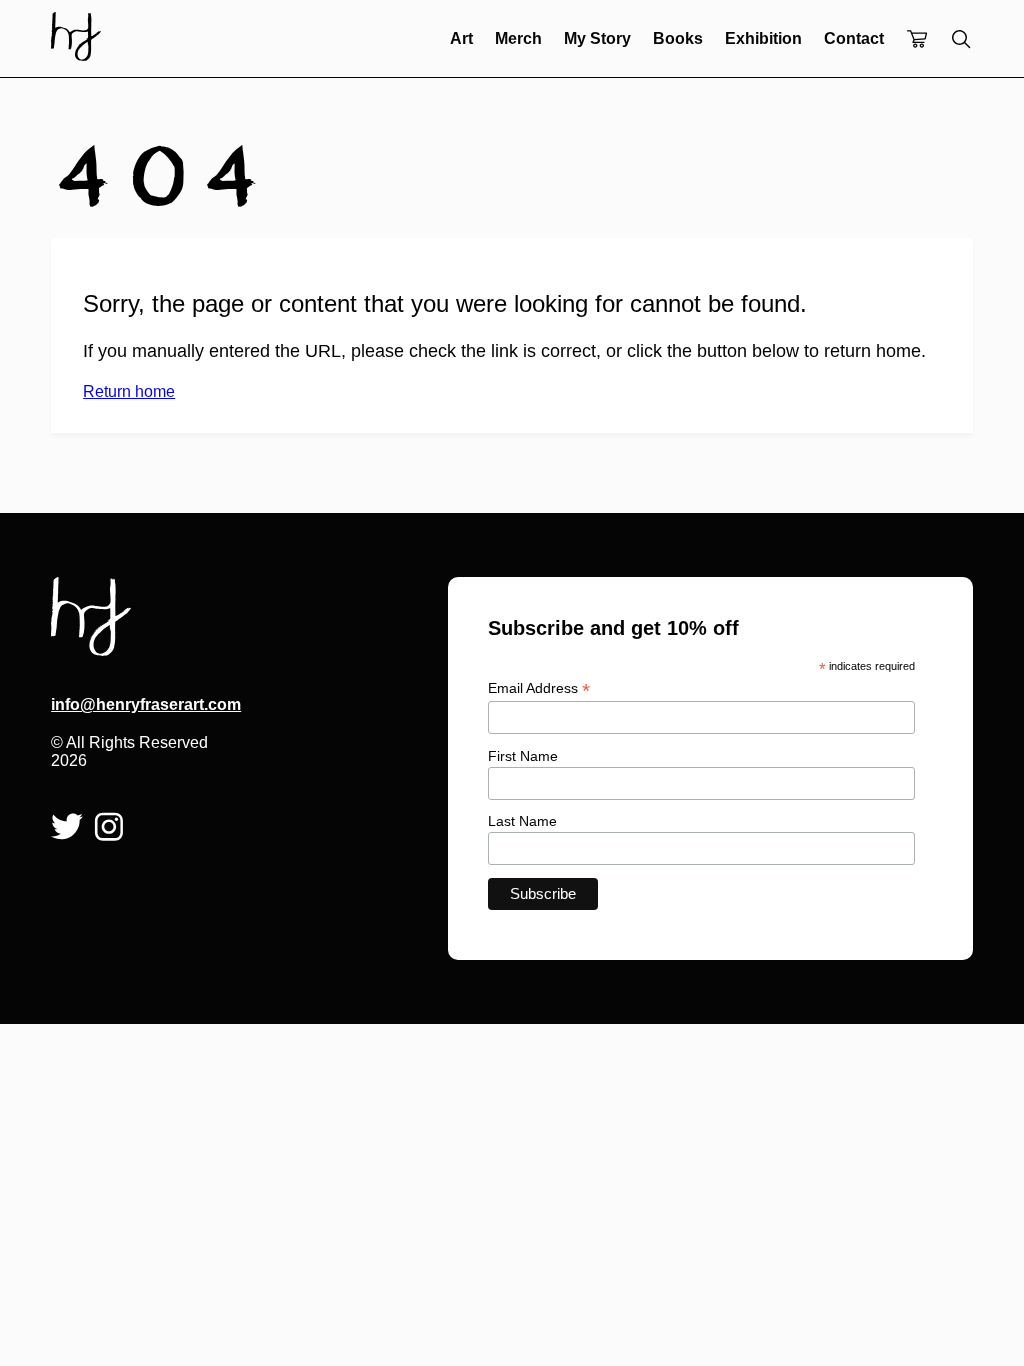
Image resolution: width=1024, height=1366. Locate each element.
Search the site (961, 39)
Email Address (539, 688)
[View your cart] (917, 40)
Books (678, 38)
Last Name (522, 821)
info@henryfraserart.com (129, 704)
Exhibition (763, 38)
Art (461, 38)
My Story (597, 38)
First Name (523, 756)
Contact (854, 38)
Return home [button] (129, 391)
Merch (518, 38)
